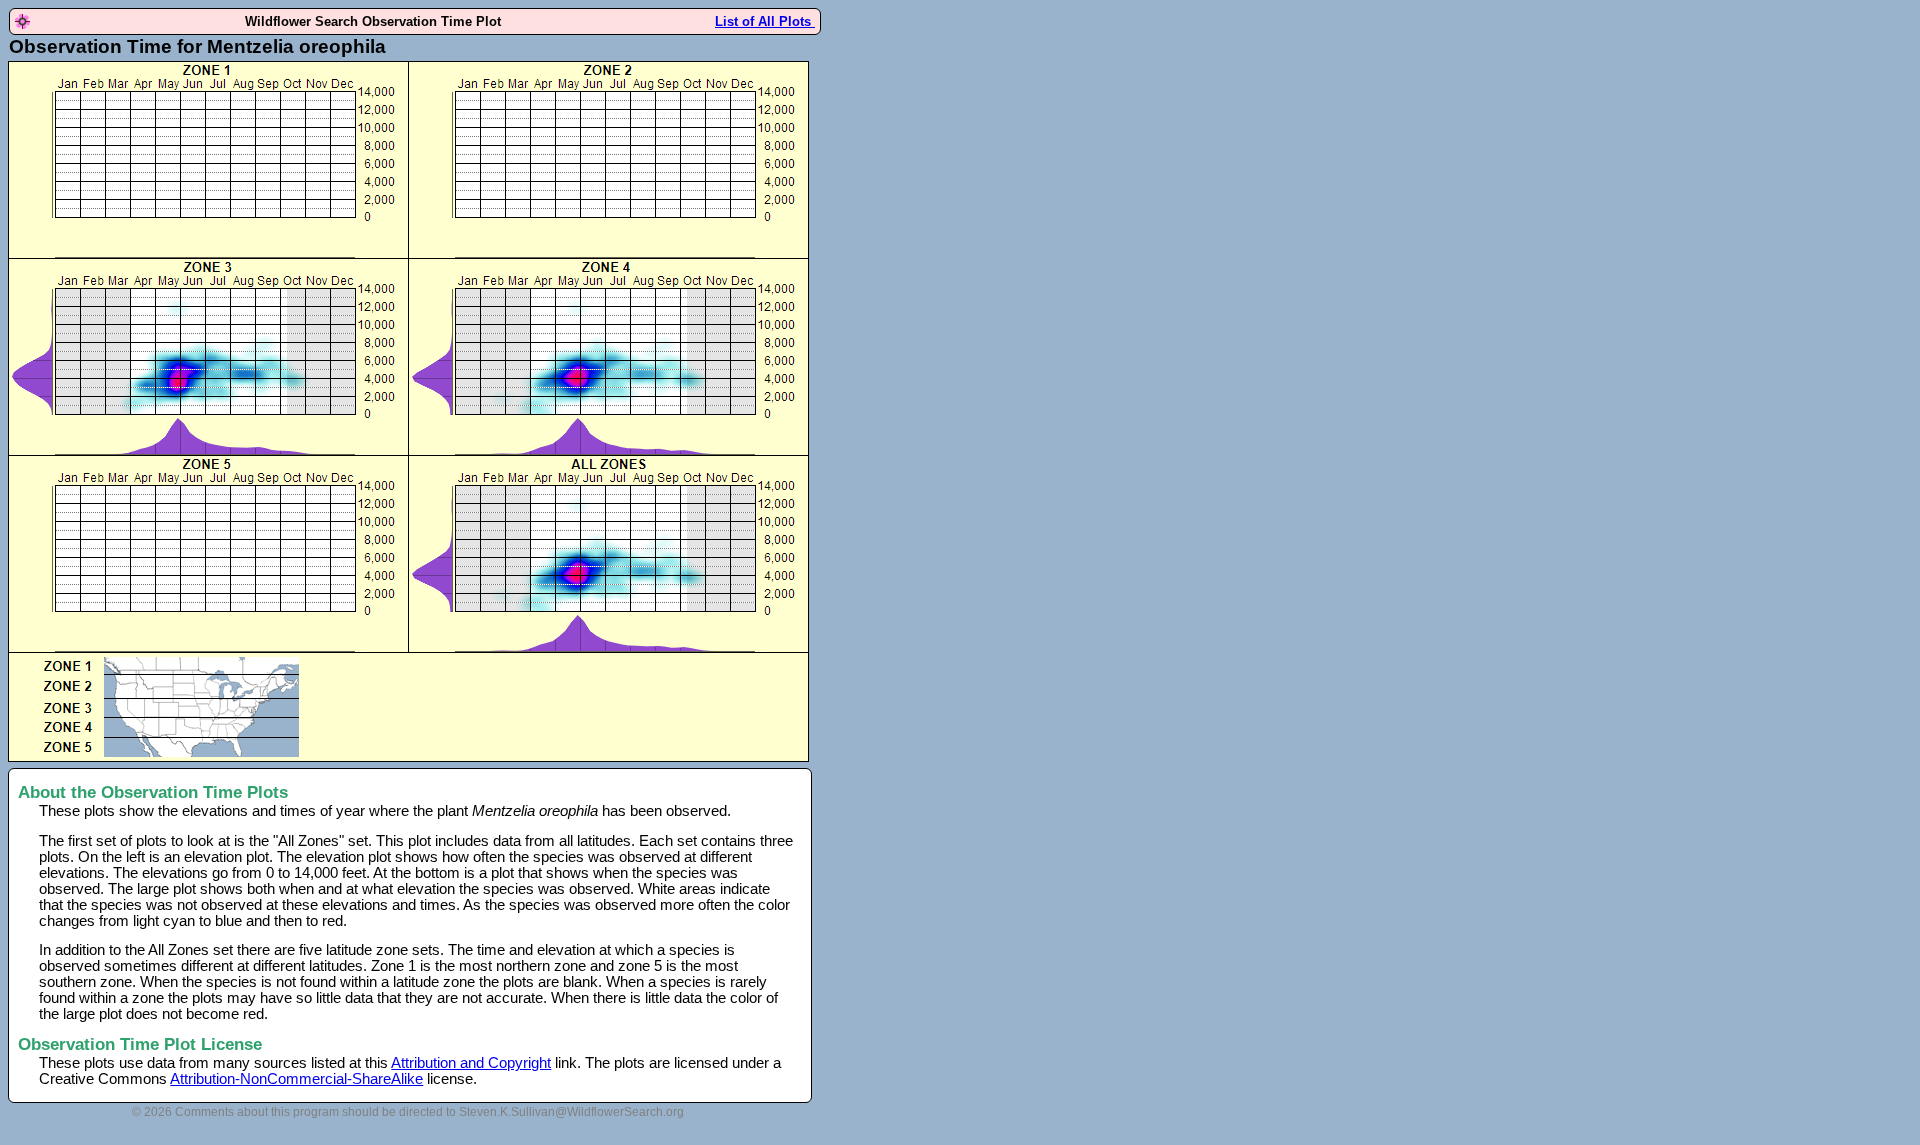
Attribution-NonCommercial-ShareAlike (296, 1079)
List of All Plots (765, 21)
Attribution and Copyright (471, 1063)
